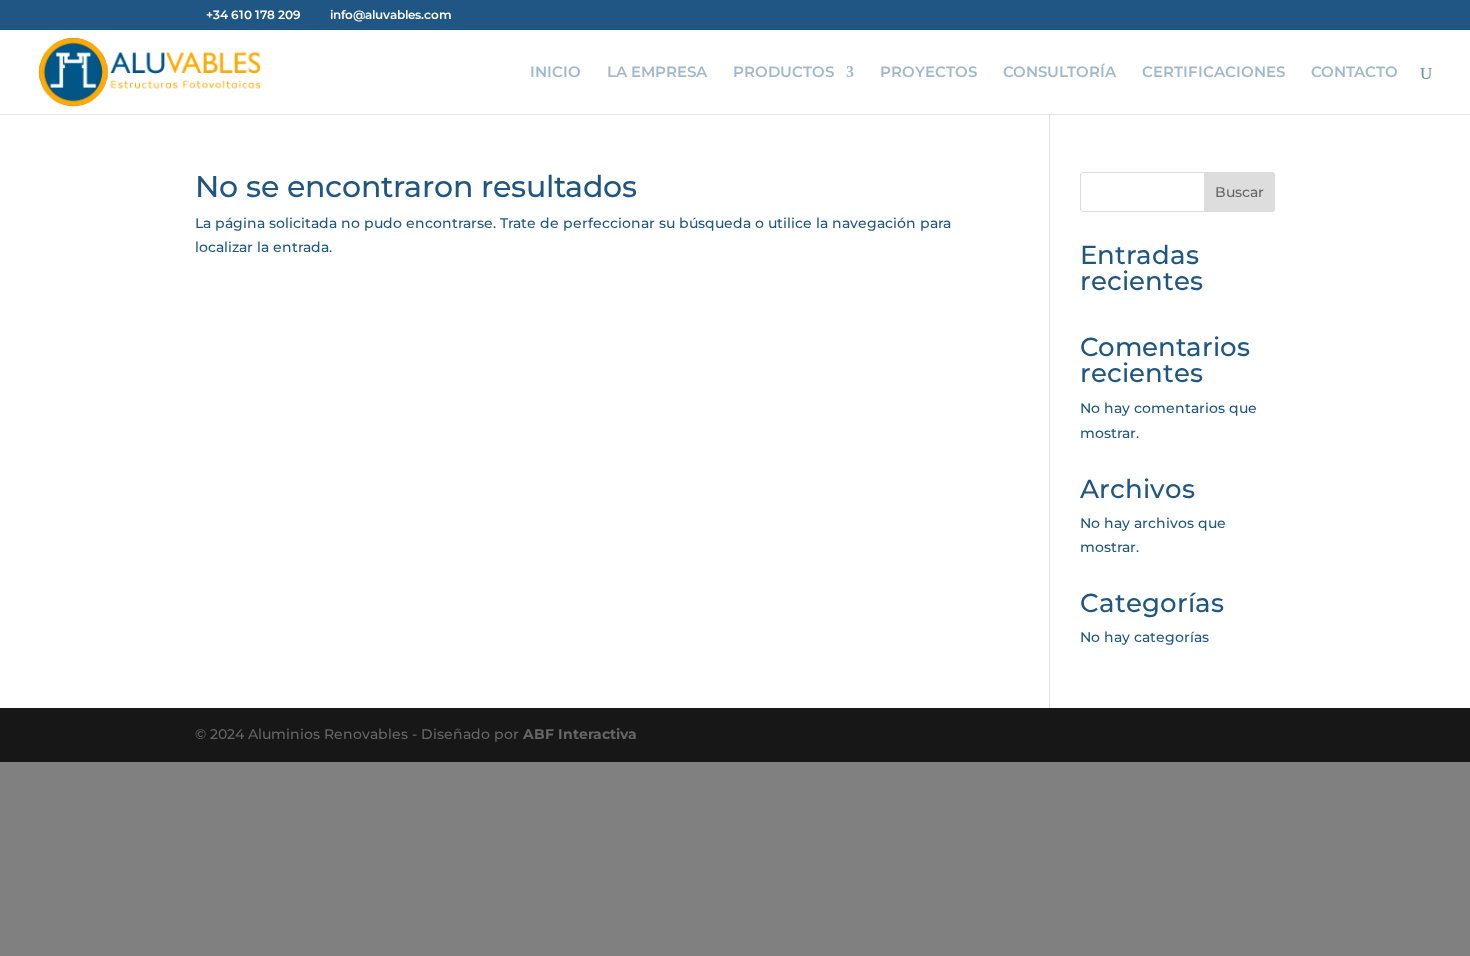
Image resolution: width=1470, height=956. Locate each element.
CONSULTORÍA (1059, 73)
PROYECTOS (928, 73)
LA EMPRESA (657, 73)
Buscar (1239, 192)
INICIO (555, 73)
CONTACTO (1354, 73)
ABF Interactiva (580, 734)
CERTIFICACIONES (1213, 73)
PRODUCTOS (783, 73)
